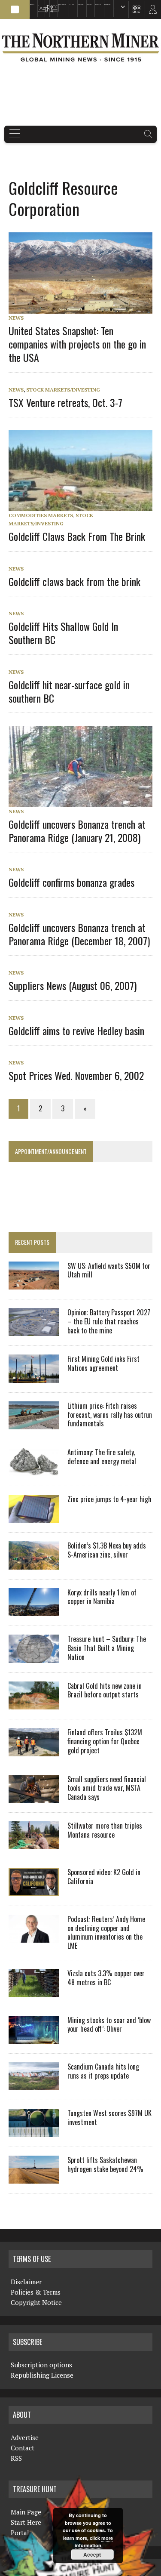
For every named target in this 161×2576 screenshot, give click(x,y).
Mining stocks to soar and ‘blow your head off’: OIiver (109, 2025)
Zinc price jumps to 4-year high (109, 1499)
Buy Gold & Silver (107, 5)
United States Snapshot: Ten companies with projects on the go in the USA (77, 344)
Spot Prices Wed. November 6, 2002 (76, 1075)
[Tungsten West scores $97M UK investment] (34, 2131)
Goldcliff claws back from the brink (74, 581)
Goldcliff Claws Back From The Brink (77, 536)
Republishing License (42, 2375)
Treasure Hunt (98, 5)
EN (114, 9)
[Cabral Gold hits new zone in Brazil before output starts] (34, 1703)
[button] (15, 9)
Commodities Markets (41, 515)
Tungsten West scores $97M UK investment (109, 2118)
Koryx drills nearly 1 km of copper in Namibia (102, 1597)
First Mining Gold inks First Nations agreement (103, 1363)
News (16, 318)
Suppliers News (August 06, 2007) (73, 985)
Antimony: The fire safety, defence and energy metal (102, 1457)
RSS (46, 5)
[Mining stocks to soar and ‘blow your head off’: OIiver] (34, 2038)
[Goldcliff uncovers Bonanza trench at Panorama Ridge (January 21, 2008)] (85, 801)
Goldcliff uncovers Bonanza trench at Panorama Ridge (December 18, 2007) (79, 934)
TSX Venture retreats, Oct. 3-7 (65, 402)
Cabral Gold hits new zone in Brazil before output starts (105, 1690)
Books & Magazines (62, 5)
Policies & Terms (36, 2292)
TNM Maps (72, 5)
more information (94, 2542)
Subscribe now (80, 5)
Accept (92, 2554)
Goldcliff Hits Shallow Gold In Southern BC (63, 633)
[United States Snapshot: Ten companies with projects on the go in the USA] (85, 308)
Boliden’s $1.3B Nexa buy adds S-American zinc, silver (107, 1550)
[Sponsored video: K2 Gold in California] (34, 1890)
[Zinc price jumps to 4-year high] (34, 1517)
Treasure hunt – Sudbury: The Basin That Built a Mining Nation (107, 1648)
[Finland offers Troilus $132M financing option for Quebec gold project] (34, 1750)
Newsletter (52, 5)
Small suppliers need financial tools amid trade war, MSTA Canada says (107, 1788)
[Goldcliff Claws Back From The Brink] (85, 505)
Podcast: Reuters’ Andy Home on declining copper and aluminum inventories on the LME (106, 1932)
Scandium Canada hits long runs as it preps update (103, 2071)
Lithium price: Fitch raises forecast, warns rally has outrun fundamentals (110, 1415)
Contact (23, 2448)
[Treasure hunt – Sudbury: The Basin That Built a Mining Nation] (34, 1657)
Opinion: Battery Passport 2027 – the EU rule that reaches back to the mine (109, 1321)
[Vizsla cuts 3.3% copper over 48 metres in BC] (34, 1991)
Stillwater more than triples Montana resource (105, 1830)
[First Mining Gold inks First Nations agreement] (34, 1377)
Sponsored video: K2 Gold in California (104, 1877)
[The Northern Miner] (80, 47)
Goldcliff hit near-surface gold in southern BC (69, 691)
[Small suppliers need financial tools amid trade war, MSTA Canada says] (34, 1797)
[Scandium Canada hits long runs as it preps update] (34, 2085)
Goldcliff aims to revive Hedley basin (76, 1030)
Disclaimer (26, 2282)
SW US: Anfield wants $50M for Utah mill (109, 1270)
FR (150, 12)
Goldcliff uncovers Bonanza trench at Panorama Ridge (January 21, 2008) (77, 831)
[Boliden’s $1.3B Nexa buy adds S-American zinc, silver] (34, 1564)
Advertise (40, 5)
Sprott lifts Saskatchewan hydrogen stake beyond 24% (105, 2164)
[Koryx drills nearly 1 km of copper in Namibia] (34, 1610)
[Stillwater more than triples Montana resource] (34, 1844)
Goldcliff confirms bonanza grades (71, 882)
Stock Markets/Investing (63, 390)
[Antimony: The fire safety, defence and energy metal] (34, 1470)
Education (32, 5)
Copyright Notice (36, 2302)
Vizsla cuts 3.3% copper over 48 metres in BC (106, 1978)
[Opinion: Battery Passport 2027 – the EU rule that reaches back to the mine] (34, 1330)
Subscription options (41, 2365)
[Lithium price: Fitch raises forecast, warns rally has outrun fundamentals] (34, 1424)
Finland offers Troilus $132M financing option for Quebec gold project (105, 1741)
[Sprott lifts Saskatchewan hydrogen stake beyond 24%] (34, 2178)
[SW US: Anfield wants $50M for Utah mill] (34, 1283)
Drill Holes (89, 5)
